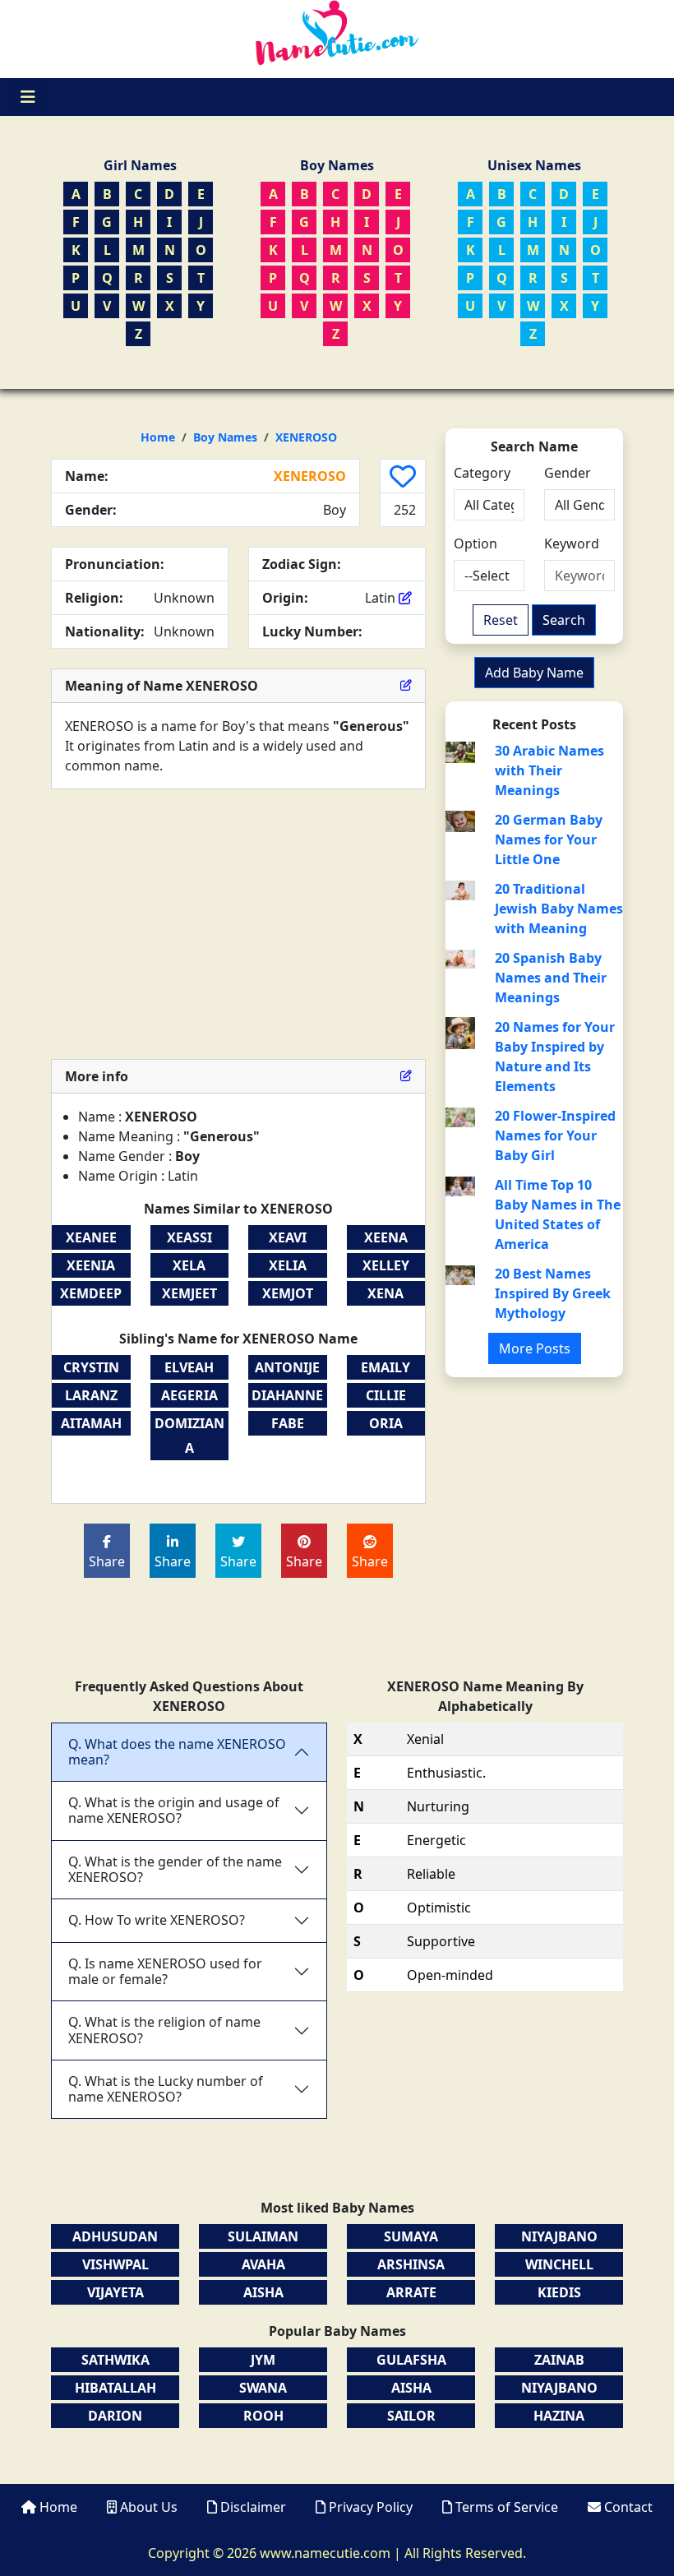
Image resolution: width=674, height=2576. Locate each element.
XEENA (386, 1237)
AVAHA (263, 2264)
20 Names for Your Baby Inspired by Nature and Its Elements (555, 1057)
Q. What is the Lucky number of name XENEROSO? (166, 2089)
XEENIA (91, 1265)
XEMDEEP (91, 1293)
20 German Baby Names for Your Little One (549, 839)
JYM (263, 2360)
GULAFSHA (411, 2360)
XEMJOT (288, 1293)
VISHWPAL (115, 2264)
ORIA (386, 1423)
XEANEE (91, 1237)
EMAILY (385, 1367)
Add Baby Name (534, 673)
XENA (385, 1293)
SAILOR (411, 2416)
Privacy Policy (371, 2507)
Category (482, 473)
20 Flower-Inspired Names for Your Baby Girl (555, 1135)
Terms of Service (507, 2507)
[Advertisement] (238, 924)
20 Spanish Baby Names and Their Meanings (551, 978)
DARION (115, 2416)
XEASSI (189, 1237)
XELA (189, 1265)
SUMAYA (411, 2236)
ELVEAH (189, 1367)
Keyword (572, 543)
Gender (568, 473)
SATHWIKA (115, 2360)
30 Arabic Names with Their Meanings (549, 770)
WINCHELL (559, 2264)
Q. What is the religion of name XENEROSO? (164, 2030)
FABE (288, 1423)
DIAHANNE (287, 1395)
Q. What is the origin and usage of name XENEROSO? (174, 1810)
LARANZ (91, 1395)
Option (475, 543)
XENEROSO (306, 437)
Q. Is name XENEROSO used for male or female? (165, 1971)
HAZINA (559, 2416)
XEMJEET (189, 1293)
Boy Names (225, 437)
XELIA (288, 1265)
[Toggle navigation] (28, 97)
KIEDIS (559, 2292)
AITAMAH (91, 1423)
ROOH (263, 2416)
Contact (627, 2507)
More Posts (535, 1348)
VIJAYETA (115, 2292)
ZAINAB (559, 2360)
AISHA (263, 2292)
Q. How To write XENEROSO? (157, 1920)
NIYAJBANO (559, 2236)
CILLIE (386, 1395)
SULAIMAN (263, 2236)
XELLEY (386, 1265)
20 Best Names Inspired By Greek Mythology (553, 1293)
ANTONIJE (287, 1367)
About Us (149, 2507)
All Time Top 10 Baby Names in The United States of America (558, 1214)
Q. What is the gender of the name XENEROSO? (175, 1869)
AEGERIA (189, 1395)
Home (158, 437)
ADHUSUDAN (115, 2236)
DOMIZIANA (189, 1436)
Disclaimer (253, 2507)
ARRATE (411, 2292)
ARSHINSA (411, 2264)
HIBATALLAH (115, 2388)
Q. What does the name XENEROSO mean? (177, 1752)
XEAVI (288, 1237)
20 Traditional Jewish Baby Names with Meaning (559, 909)
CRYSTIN (91, 1367)
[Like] (403, 476)
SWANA (263, 2388)
